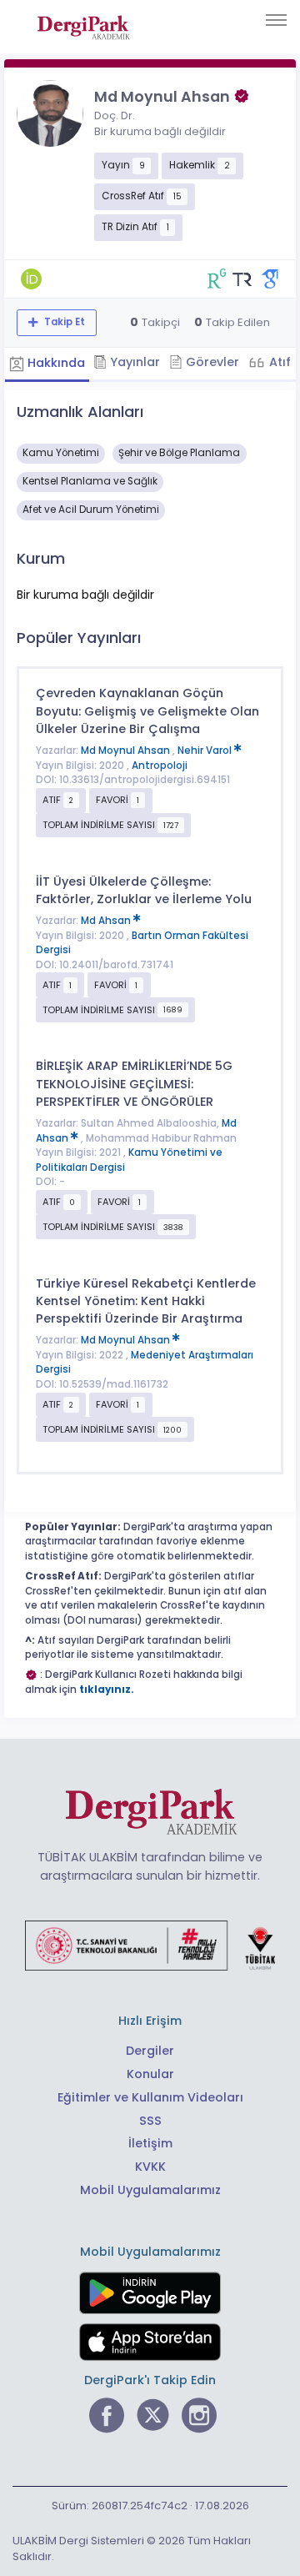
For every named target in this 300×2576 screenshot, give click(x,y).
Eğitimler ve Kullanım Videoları (150, 2097)
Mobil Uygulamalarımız (150, 2190)
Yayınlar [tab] (133, 362)
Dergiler (150, 2051)
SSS (150, 2121)
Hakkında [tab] (55, 363)
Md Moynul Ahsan (127, 751)
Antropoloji (160, 766)
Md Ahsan (107, 921)
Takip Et (63, 322)
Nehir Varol (206, 751)
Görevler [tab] (211, 362)
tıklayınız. (107, 1690)
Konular (150, 2074)
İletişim (150, 2143)
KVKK (150, 2167)
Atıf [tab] (278, 362)
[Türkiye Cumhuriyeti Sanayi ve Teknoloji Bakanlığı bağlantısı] (150, 1945)
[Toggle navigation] (276, 20)
